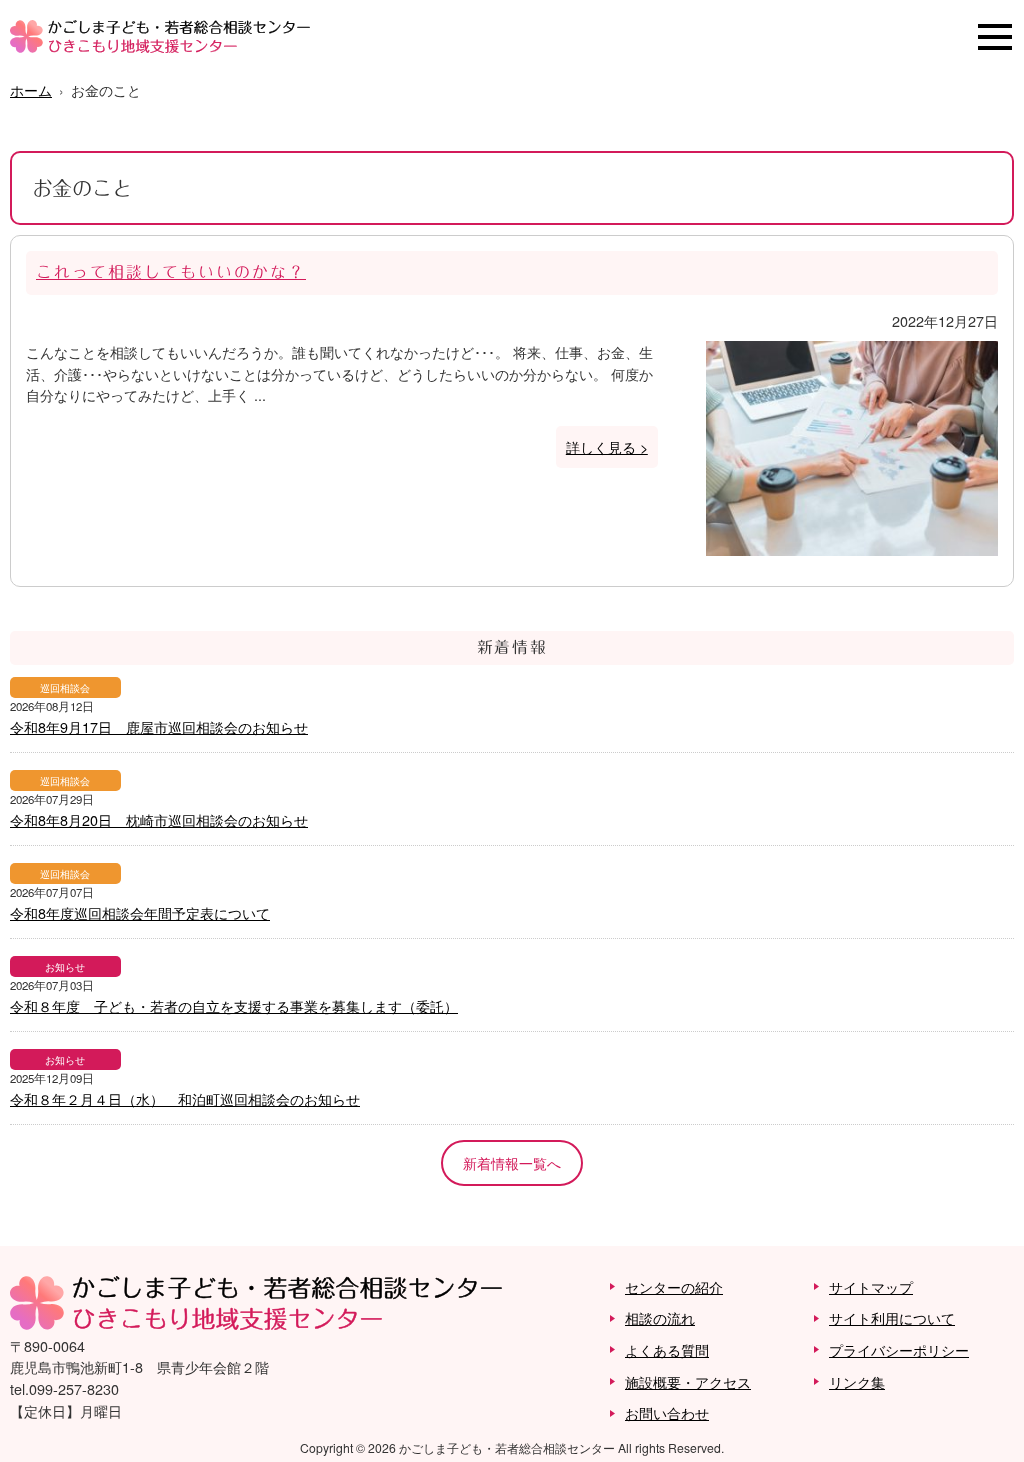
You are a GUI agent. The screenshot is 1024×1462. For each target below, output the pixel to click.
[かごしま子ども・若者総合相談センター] (160, 46)
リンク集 (857, 1381)
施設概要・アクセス (688, 1381)
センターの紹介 (674, 1286)
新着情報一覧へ (512, 1162)
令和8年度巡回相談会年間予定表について (140, 912)
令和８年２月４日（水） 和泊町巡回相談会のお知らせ (185, 1098)
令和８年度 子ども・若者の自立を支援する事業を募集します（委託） (234, 1005)
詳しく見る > (607, 446)
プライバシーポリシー (899, 1349)
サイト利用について (892, 1317)
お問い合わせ (667, 1412)
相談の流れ (660, 1317)
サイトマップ (871, 1286)
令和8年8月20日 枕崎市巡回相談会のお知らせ (159, 819)
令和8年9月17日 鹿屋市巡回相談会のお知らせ (159, 726)
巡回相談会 (65, 687)
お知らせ (65, 966)
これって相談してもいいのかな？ (171, 272)
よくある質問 (667, 1349)
